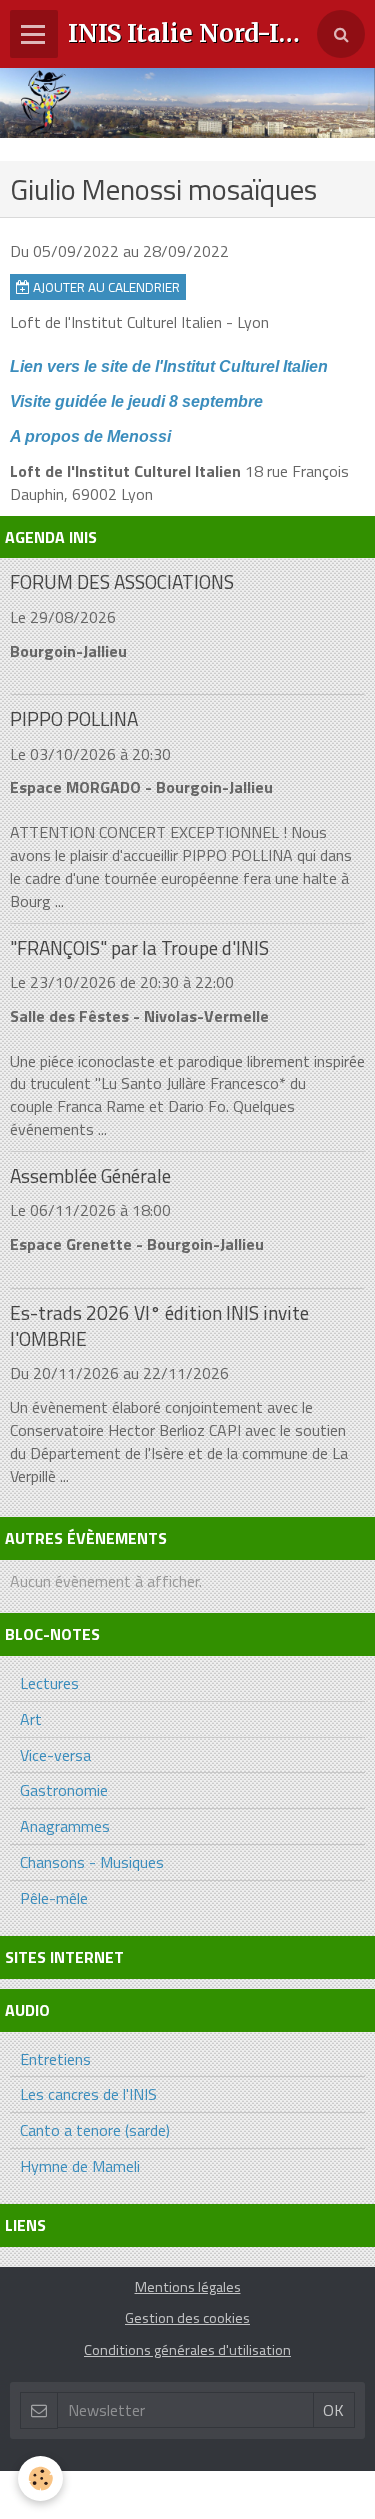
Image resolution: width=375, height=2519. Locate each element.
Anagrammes (65, 1826)
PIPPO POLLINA (74, 719)
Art (31, 1719)
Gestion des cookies (187, 2318)
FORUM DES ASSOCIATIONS (122, 582)
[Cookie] (40, 2478)
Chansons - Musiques (92, 1862)
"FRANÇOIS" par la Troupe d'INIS (139, 947)
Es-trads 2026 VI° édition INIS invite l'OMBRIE (159, 1325)
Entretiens (55, 2059)
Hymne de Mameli (80, 2166)
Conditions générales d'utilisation (187, 2350)
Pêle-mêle (54, 1898)
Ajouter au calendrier (105, 287)
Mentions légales (188, 2287)
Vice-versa (55, 1755)
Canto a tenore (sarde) (95, 2130)
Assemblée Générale (90, 1175)
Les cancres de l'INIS (88, 2094)
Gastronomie (64, 1790)
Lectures (49, 1683)
